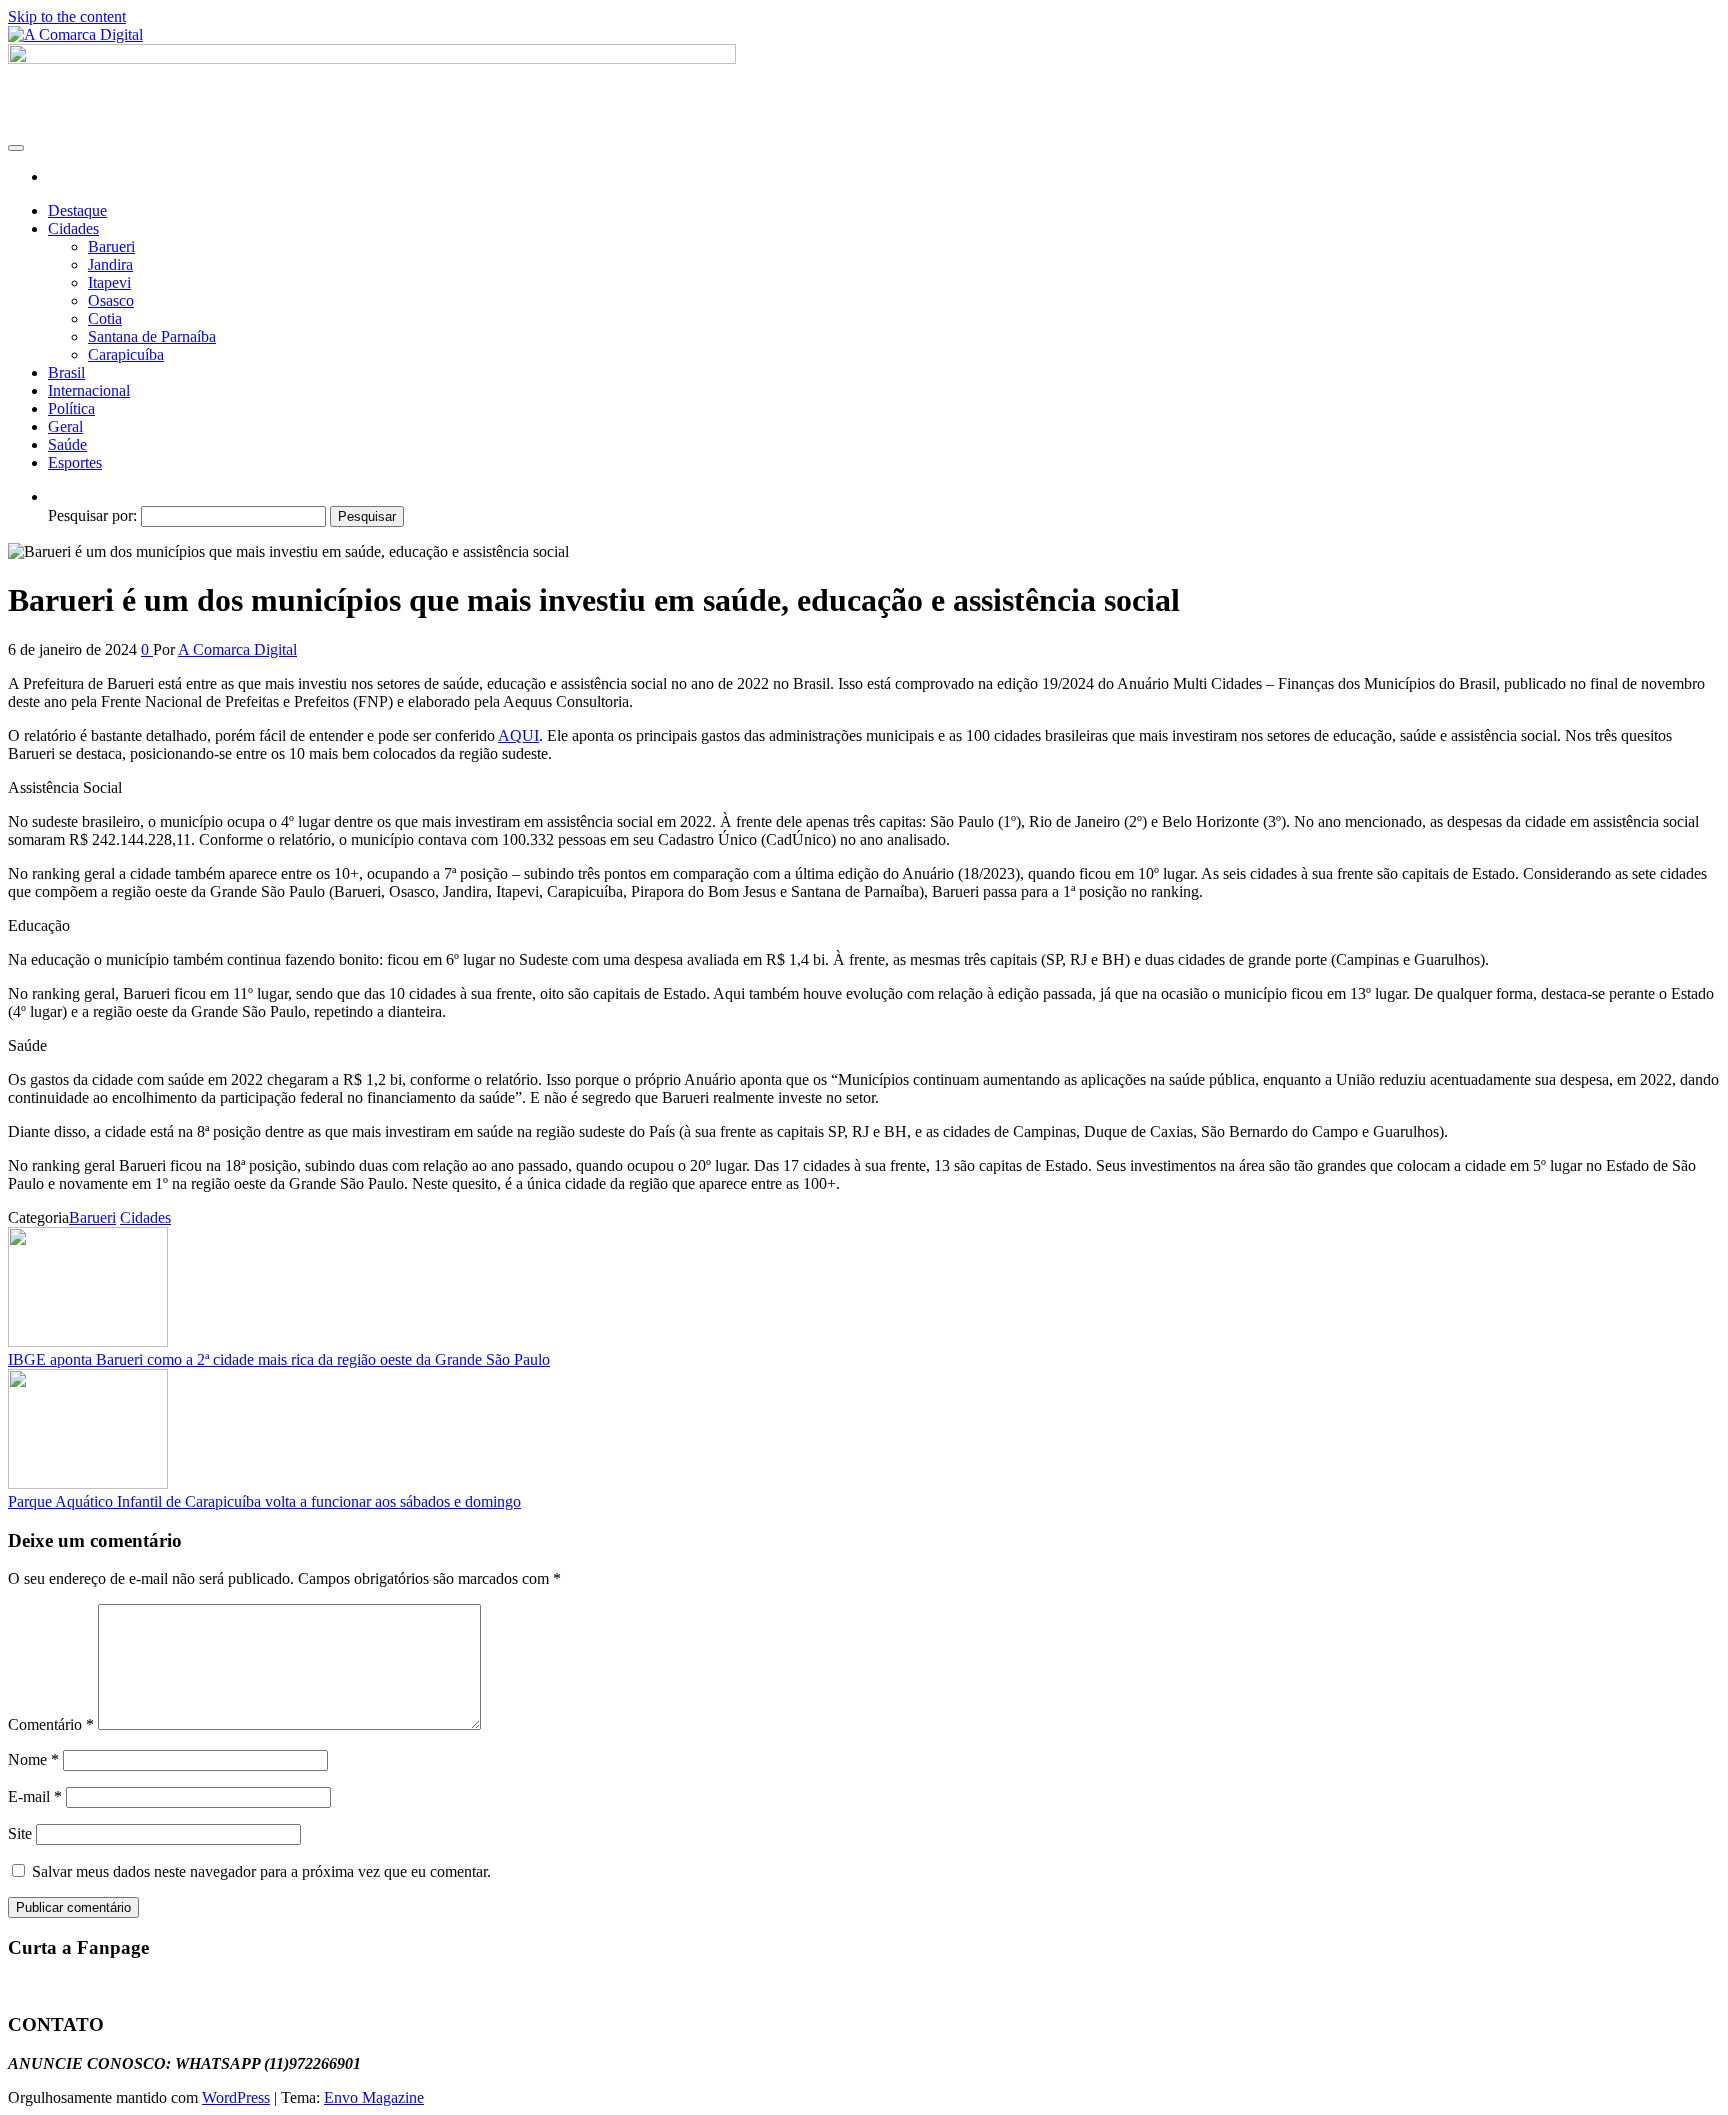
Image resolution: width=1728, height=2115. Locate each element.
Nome (33, 1759)
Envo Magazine (374, 2097)
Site (20, 1833)
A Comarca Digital (237, 649)
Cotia (105, 318)
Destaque (77, 210)
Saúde (67, 444)
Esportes (75, 462)
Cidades (73, 228)
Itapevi (109, 282)
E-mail (35, 1796)
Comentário (51, 1724)
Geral (65, 426)
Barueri (111, 246)
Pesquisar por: (92, 515)
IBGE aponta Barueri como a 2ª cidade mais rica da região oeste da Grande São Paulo (279, 1359)
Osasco (111, 300)
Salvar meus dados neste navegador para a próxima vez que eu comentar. (261, 1871)
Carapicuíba (126, 354)
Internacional (89, 390)
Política (71, 408)
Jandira (110, 264)
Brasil (66, 372)
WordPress (236, 2097)
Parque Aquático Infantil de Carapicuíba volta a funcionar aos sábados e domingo (264, 1501)
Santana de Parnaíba (152, 336)
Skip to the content (67, 16)
